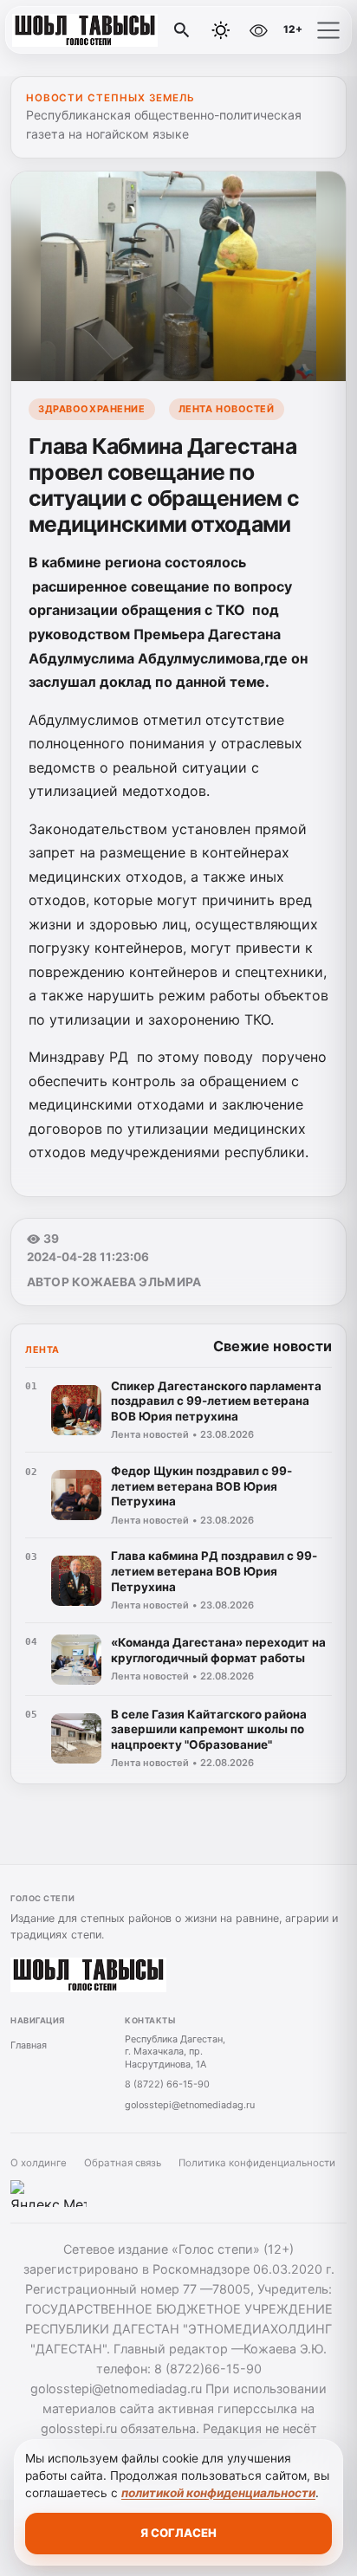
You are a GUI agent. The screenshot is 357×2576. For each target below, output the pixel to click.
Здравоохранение (91, 409)
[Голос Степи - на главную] (85, 30)
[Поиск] (182, 30)
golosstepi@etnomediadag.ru (190, 2105)
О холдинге (39, 2163)
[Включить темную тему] (221, 30)
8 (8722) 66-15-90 (167, 2084)
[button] (328, 30)
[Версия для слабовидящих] (258, 30)
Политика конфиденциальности (257, 2163)
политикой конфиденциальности (218, 2493)
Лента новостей (227, 409)
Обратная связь (123, 2163)
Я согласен (178, 2533)
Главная (29, 2045)
